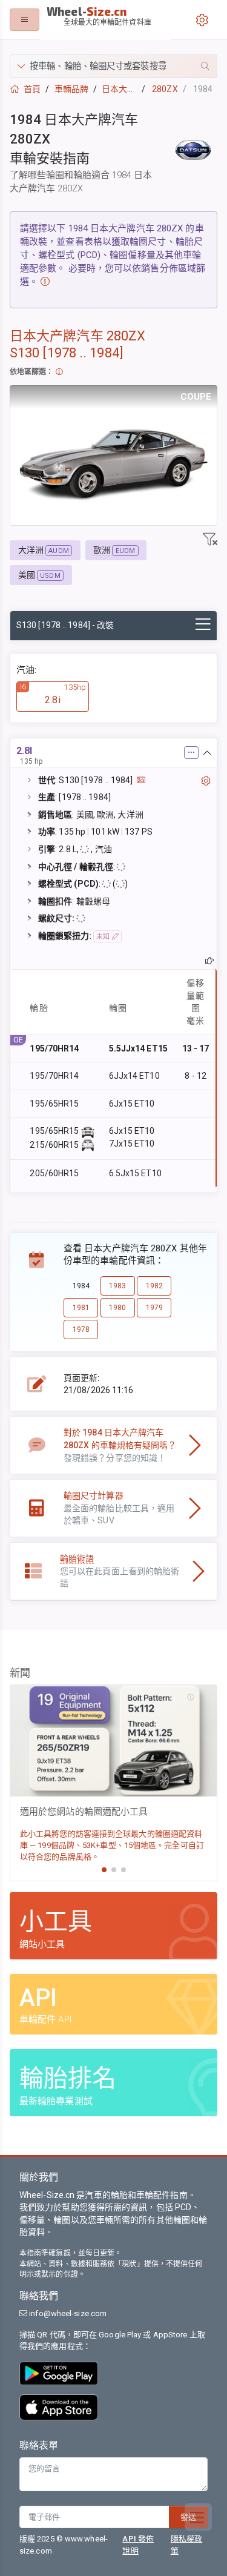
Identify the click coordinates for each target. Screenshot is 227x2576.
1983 (117, 1286)
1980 (117, 1308)
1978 (81, 1329)
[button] (113, 66)
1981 (81, 1308)
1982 (154, 1286)
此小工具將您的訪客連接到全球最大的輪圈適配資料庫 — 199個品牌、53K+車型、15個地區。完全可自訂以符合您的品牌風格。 (112, 1845)
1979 (154, 1308)
